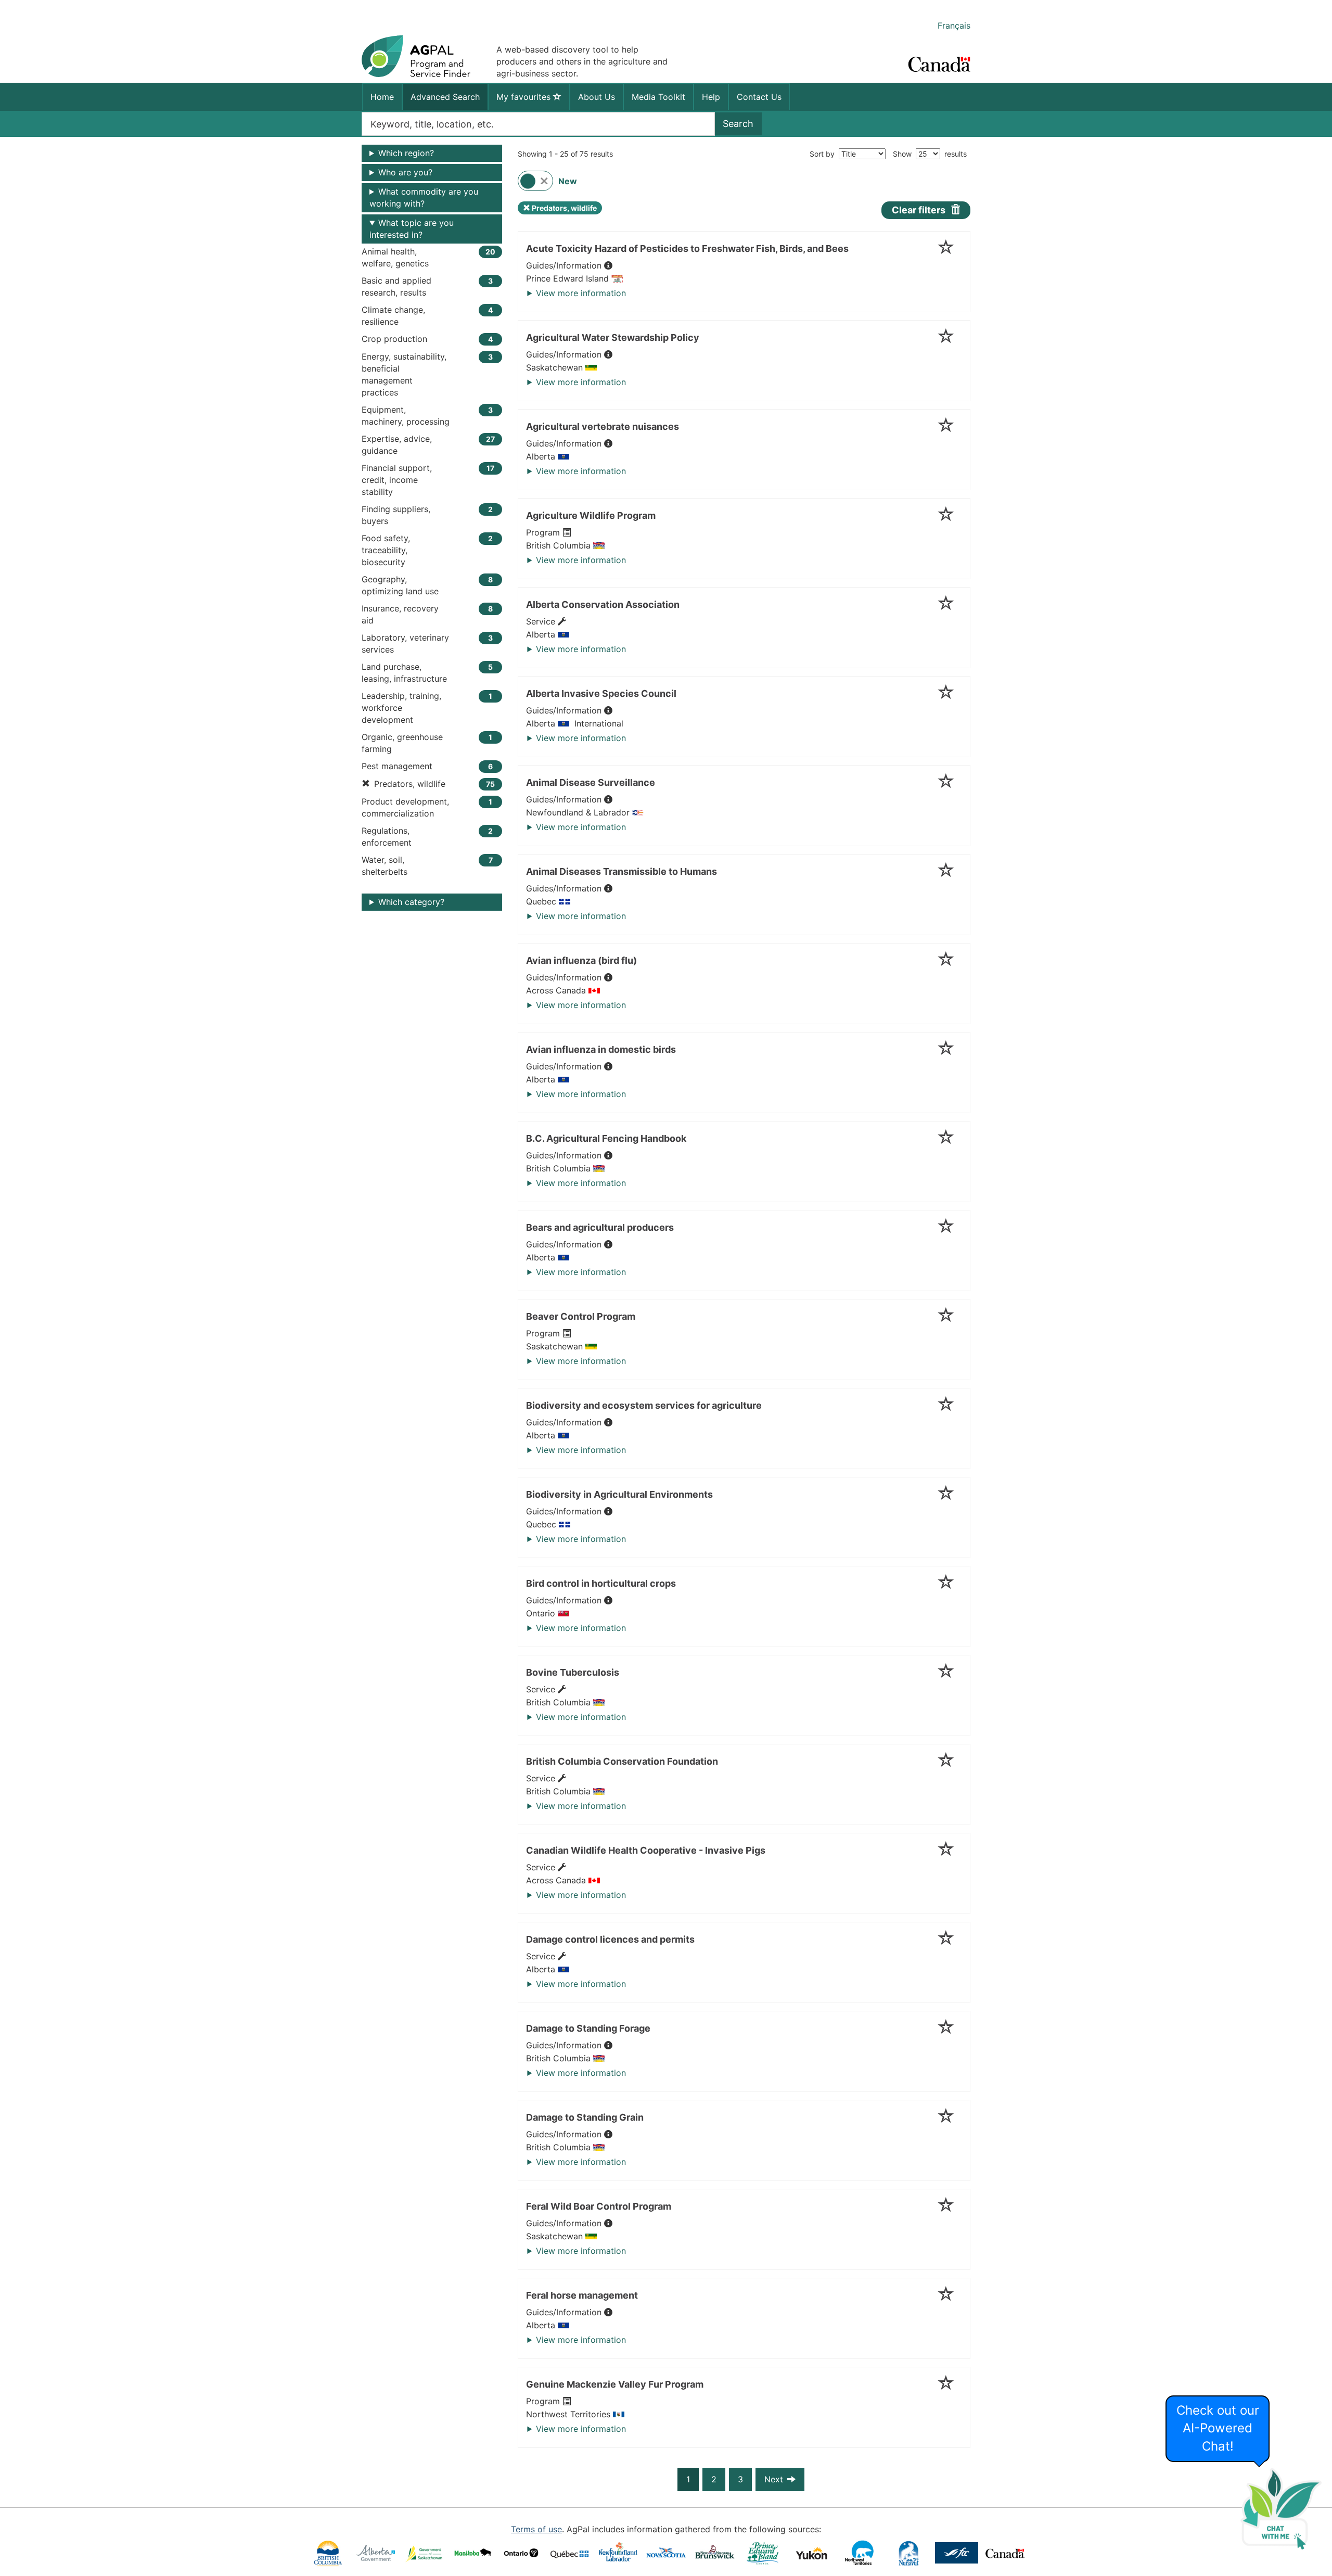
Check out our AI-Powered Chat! (1218, 2428)
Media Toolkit (658, 97)
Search (738, 124)
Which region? (406, 153)
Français (954, 25)
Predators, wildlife (560, 209)
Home (382, 97)
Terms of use (536, 2529)
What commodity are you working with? (424, 197)
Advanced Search (445, 97)
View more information (581, 293)
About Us (597, 97)
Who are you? (405, 172)
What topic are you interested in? (412, 229)
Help (711, 97)
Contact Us (759, 97)
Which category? (411, 902)
